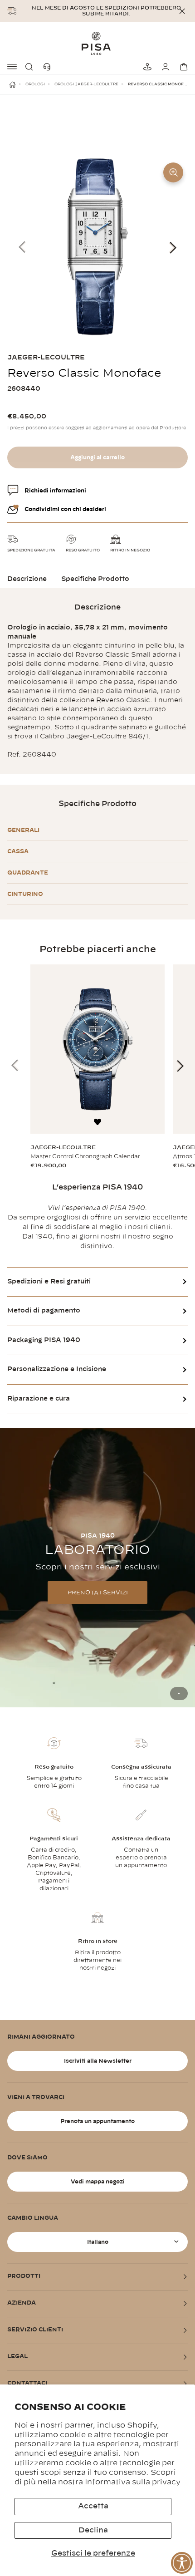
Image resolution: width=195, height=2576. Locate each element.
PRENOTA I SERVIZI (98, 1593)
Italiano (98, 2242)
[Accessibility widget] (182, 2563)
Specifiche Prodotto (95, 579)
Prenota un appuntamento (97, 2121)
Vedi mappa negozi (98, 2182)
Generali (23, 830)
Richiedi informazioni (55, 491)
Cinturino (25, 894)
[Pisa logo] (97, 43)
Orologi (35, 84)
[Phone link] (49, 67)
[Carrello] (182, 67)
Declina (93, 2530)
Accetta (93, 2506)
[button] (31, 67)
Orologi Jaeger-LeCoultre (86, 84)
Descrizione (27, 579)
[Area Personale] (164, 67)
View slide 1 (179, 1694)
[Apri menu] (13, 67)
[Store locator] (146, 67)
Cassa (18, 851)
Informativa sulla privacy (133, 2482)
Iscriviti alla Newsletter (98, 2061)
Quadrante (28, 873)
